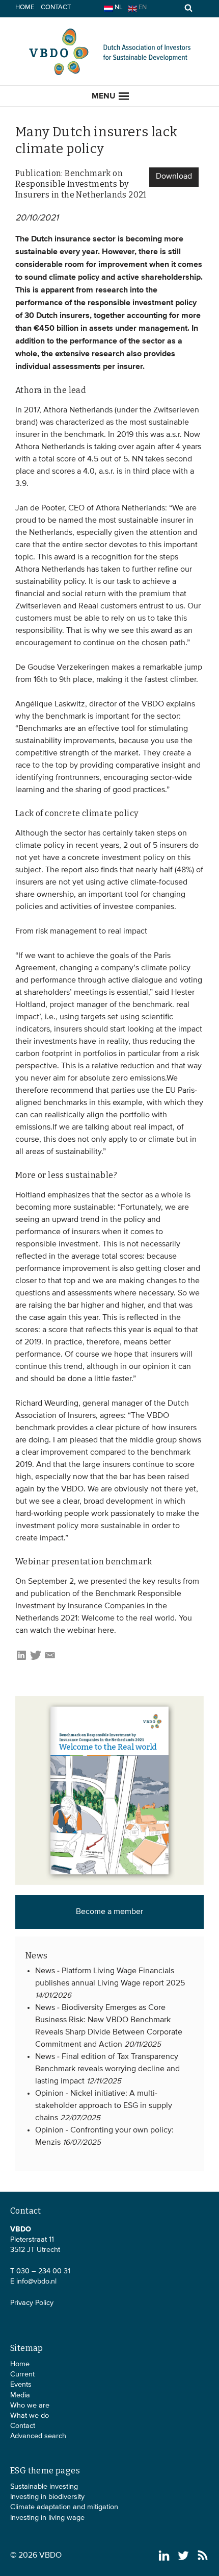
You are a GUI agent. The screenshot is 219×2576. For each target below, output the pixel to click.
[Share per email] (50, 1659)
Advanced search (38, 2436)
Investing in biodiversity (47, 2497)
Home (25, 7)
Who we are (30, 2406)
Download (174, 177)
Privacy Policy (32, 2303)
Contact (56, 7)
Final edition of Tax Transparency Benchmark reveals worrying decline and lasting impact (107, 2069)
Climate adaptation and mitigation (64, 2507)
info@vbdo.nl (36, 2281)
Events (21, 2385)
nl (118, 7)
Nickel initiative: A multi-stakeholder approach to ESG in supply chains (104, 2106)
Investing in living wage (47, 2518)
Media (20, 2395)
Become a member (109, 1912)
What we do (30, 2416)
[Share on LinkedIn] (21, 1659)
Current (22, 2374)
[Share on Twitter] (36, 1659)
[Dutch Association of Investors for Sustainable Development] (109, 74)
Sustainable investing (44, 2487)
